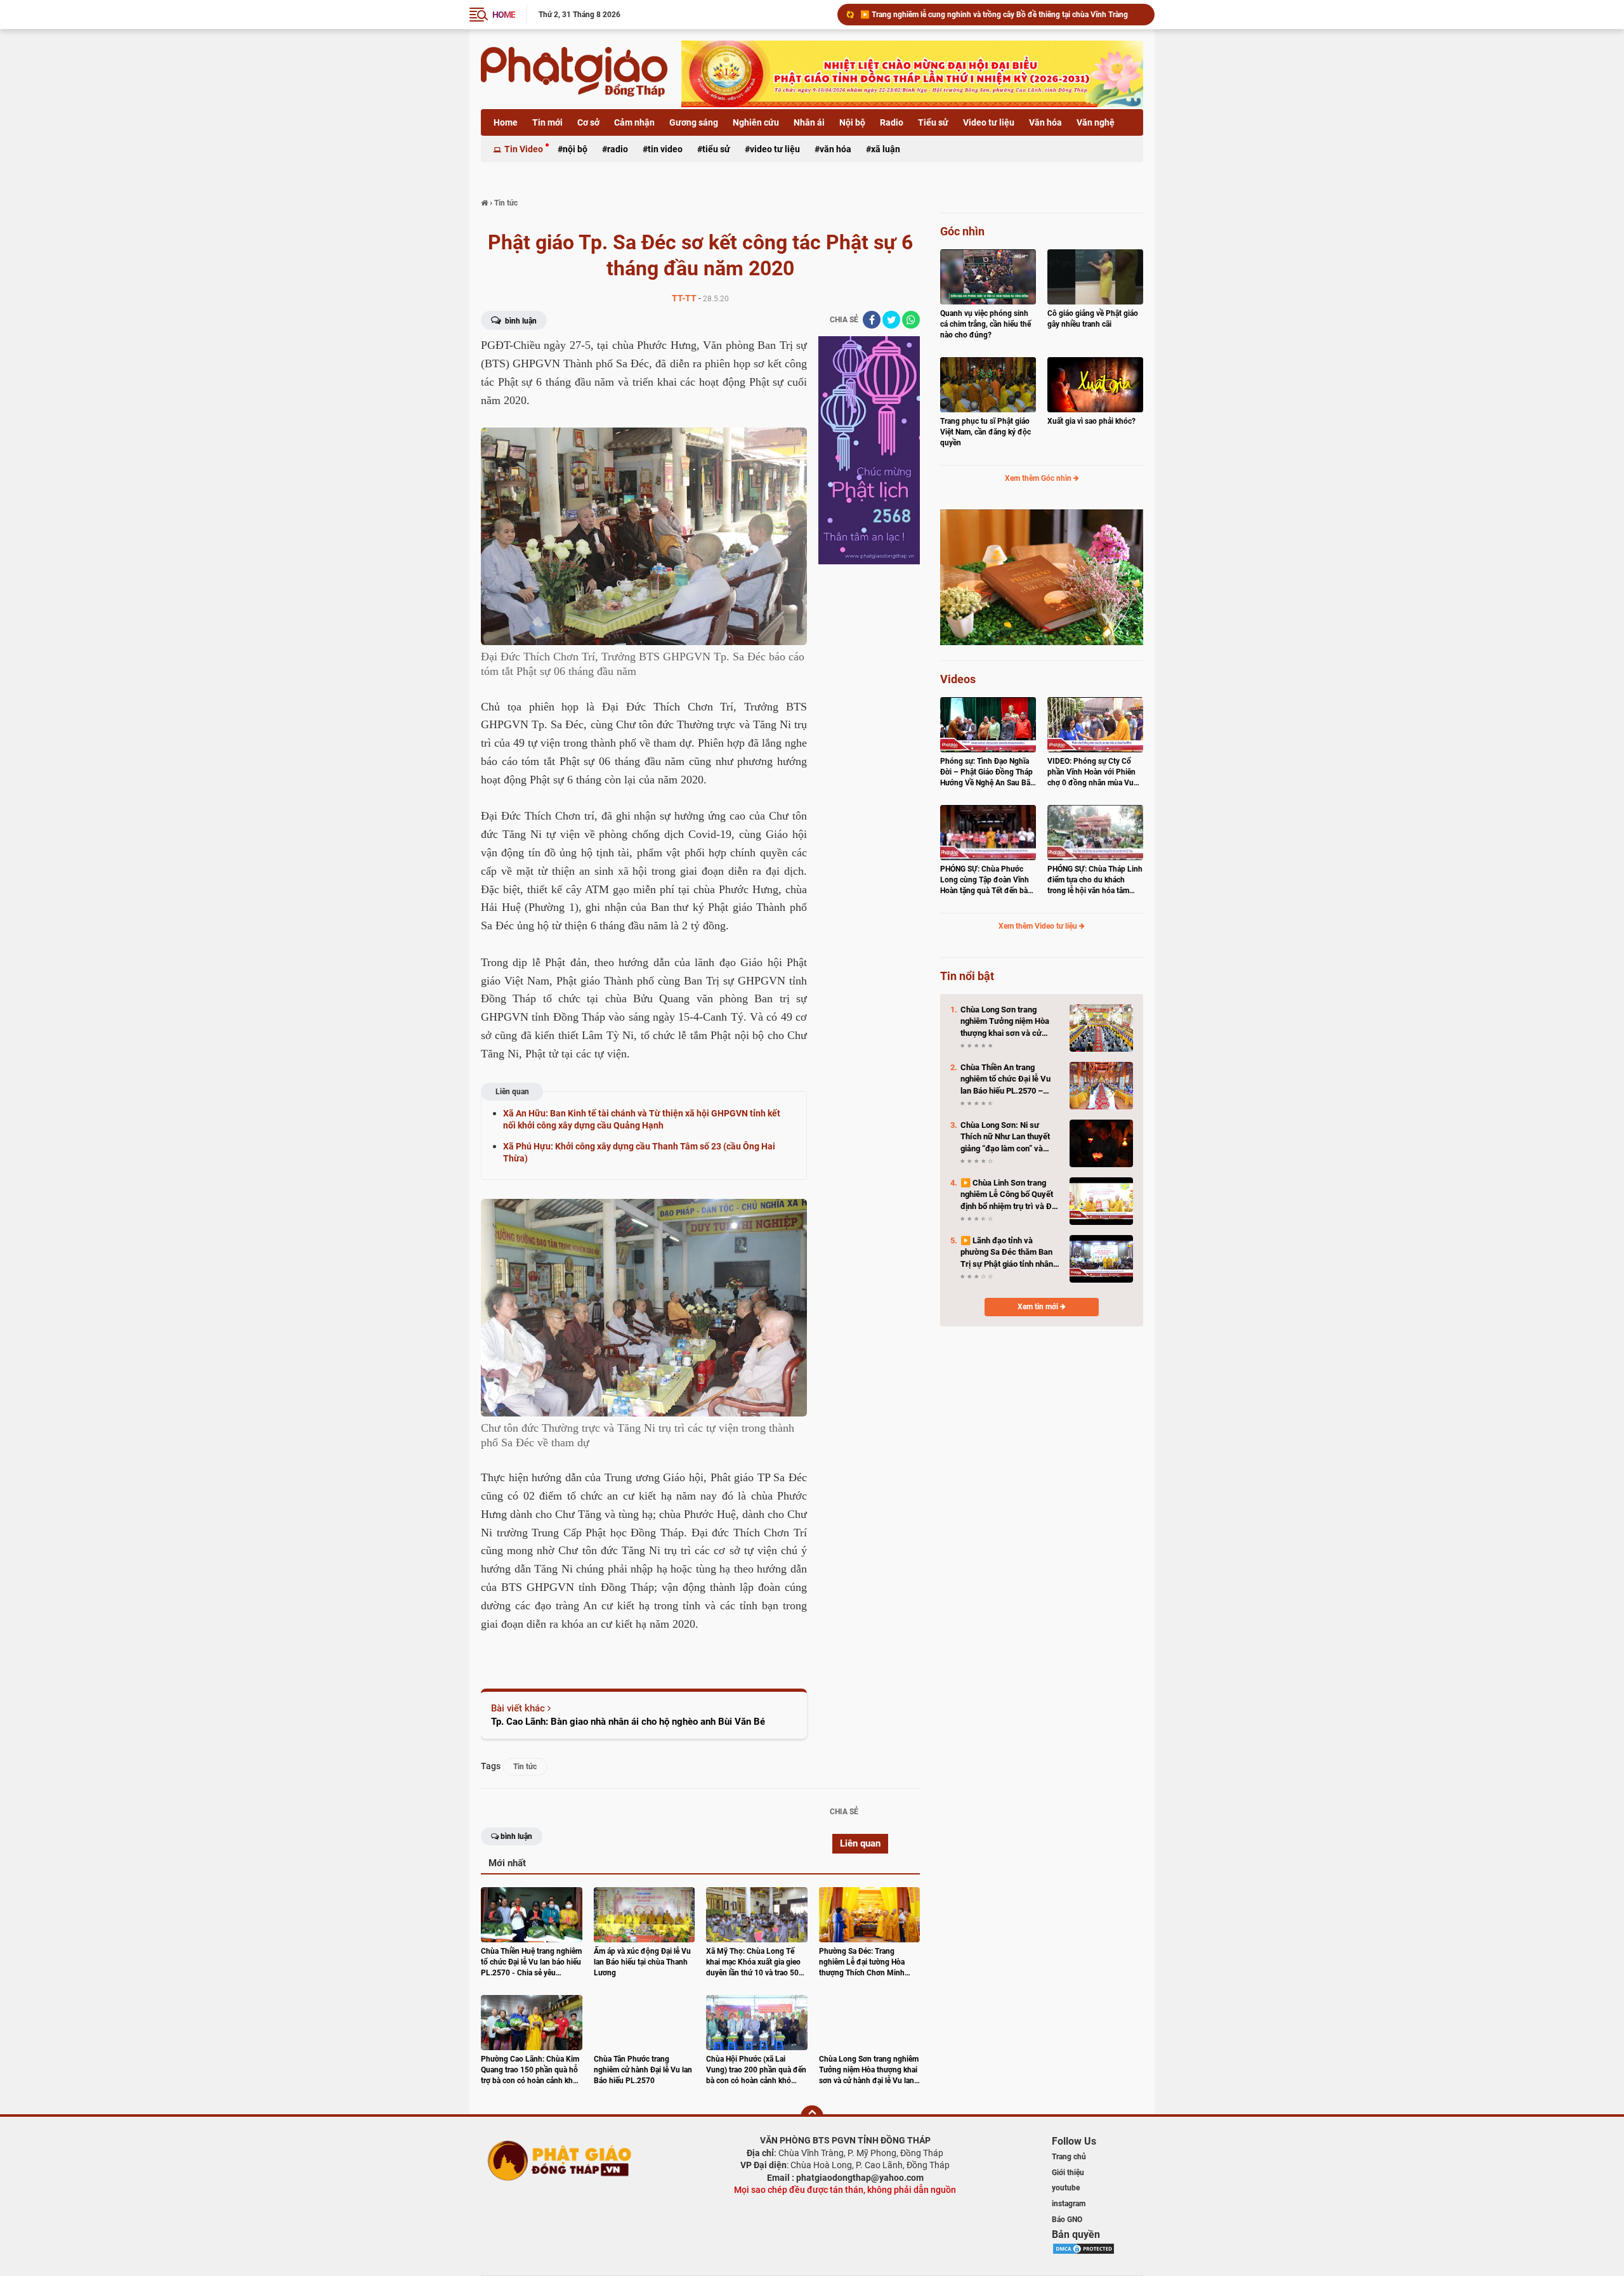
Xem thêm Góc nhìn (1039, 478)
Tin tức (525, 1767)
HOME (504, 15)
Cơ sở (588, 122)
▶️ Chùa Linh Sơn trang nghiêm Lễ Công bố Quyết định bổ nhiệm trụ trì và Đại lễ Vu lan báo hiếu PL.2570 (1009, 1195)
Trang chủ (1069, 2157)
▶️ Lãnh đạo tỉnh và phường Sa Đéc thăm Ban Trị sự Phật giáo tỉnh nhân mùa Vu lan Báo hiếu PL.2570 (1007, 1253)
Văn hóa (1045, 122)
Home (506, 122)
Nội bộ (852, 122)
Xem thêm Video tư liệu (1039, 926)
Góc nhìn (962, 231)
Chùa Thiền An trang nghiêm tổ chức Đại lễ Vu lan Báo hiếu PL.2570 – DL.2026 (1005, 1080)
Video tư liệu (989, 122)
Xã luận (886, 149)
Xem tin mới (1039, 1307)
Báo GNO (1067, 2220)
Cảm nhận (634, 122)
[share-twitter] (891, 320)
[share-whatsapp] (911, 320)
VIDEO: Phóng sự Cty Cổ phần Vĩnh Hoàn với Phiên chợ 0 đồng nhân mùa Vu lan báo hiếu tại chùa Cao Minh (1091, 772)
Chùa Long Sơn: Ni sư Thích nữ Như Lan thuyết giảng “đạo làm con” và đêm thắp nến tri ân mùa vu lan (1010, 1137)
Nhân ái (809, 122)
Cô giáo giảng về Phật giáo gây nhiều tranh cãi (1093, 319)
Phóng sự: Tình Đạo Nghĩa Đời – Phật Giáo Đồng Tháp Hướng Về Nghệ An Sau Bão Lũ (987, 772)
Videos (958, 679)
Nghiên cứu (756, 122)
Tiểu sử (933, 122)
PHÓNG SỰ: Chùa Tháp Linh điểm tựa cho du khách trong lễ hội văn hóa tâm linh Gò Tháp (1095, 880)
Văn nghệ (1096, 122)
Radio (892, 122)
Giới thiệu (1068, 2173)
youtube (1066, 2188)
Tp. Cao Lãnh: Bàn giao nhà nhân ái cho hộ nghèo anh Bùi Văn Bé (628, 1722)
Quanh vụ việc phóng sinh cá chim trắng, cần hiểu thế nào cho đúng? (986, 324)
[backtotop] (812, 2117)
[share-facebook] (872, 320)
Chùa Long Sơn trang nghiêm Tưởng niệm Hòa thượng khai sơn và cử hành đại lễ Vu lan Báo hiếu (1002, 15)
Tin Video (524, 149)
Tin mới (547, 122)
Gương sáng (694, 122)
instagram (1069, 2204)
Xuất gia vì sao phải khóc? (1091, 421)
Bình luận (520, 321)
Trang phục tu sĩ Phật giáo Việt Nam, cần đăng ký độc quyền (986, 432)
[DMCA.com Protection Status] (1084, 2248)
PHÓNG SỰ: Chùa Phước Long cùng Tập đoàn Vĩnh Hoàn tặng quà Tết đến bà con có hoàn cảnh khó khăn (987, 880)
